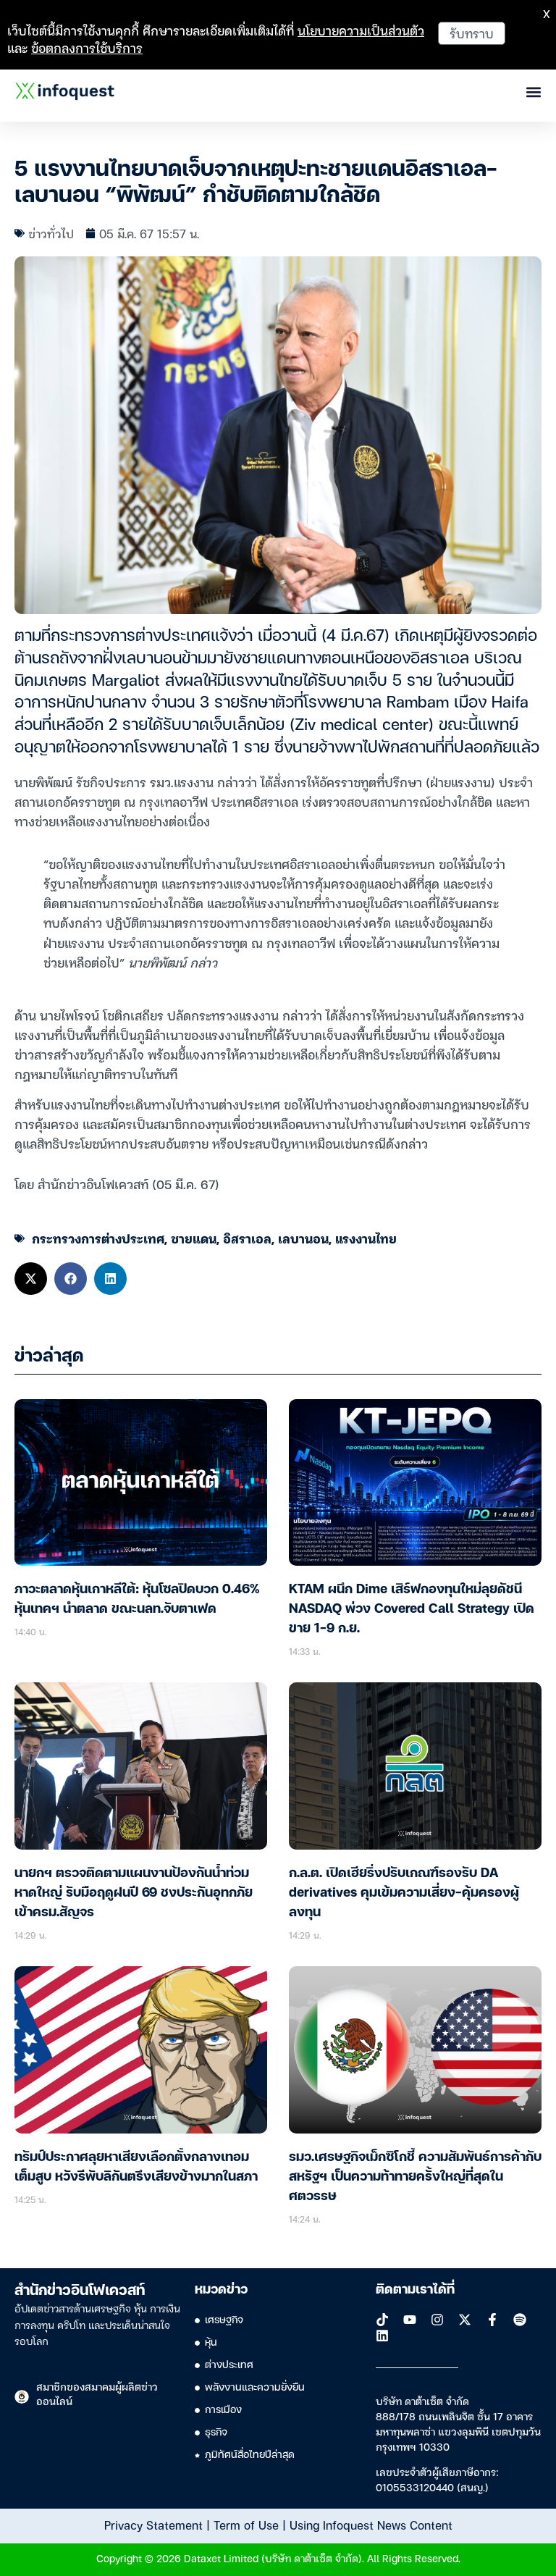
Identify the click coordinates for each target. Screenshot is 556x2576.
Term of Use (246, 2525)
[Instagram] (437, 2320)
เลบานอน (303, 1238)
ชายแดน (194, 1238)
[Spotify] (520, 2320)
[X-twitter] (465, 2320)
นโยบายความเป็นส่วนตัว (361, 30)
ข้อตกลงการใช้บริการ (87, 47)
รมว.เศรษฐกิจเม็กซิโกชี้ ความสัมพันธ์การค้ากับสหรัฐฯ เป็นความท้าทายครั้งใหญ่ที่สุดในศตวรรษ (415, 2177)
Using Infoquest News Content (371, 2525)
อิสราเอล (247, 1238)
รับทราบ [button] (472, 33)
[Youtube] (410, 2320)
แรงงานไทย (366, 1238)
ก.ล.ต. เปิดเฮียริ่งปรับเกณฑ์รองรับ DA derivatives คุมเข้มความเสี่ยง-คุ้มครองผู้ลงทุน (404, 1893)
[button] (31, 1279)
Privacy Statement (153, 2525)
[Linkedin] (382, 2336)
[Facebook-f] (492, 2320)
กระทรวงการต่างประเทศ (98, 1238)
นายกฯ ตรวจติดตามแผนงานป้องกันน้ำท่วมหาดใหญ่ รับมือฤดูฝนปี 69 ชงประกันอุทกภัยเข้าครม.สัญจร (134, 1893)
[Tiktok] (382, 2320)
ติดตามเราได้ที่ (415, 2290)
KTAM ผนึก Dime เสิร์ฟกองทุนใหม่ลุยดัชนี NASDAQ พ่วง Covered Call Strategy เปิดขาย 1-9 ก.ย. (412, 1609)
